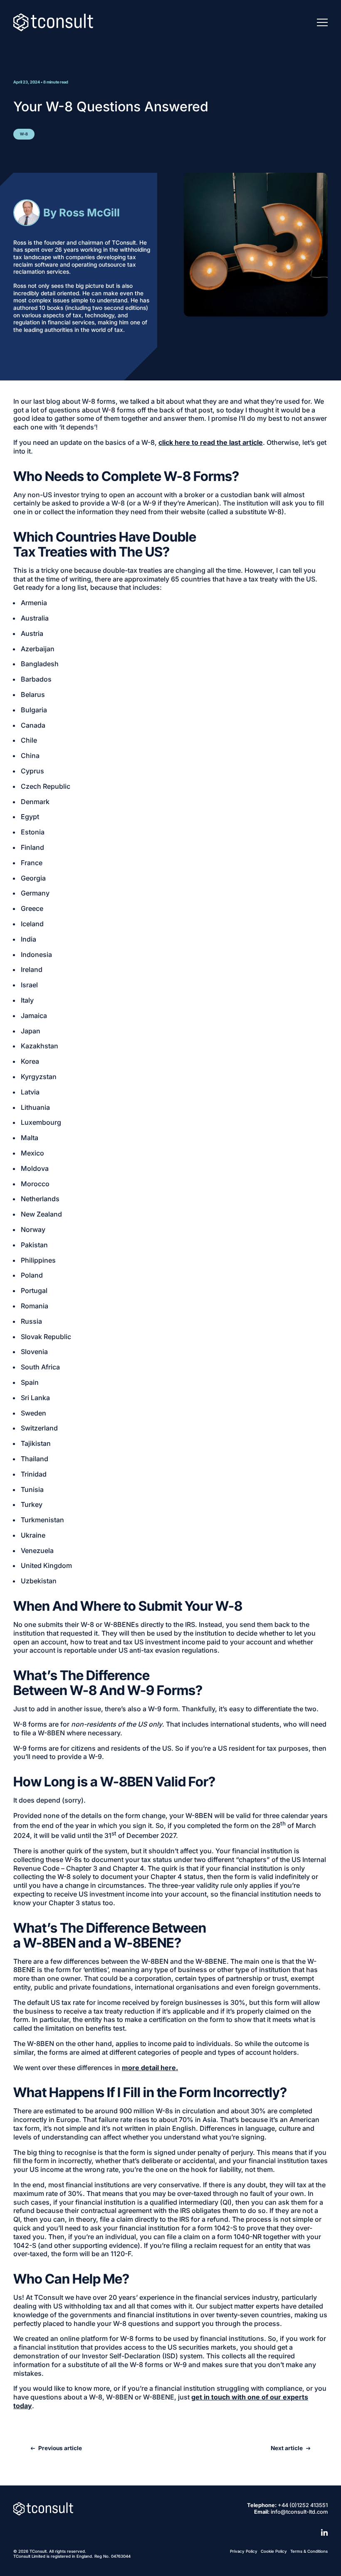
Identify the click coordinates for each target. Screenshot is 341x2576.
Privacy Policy (244, 2551)
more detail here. (150, 2068)
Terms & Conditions (309, 2551)
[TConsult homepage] (43, 2509)
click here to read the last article (211, 442)
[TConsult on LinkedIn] (324, 2532)
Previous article (60, 2448)
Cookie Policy (274, 2551)
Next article (287, 2448)
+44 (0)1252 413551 (303, 2505)
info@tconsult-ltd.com (299, 2512)
